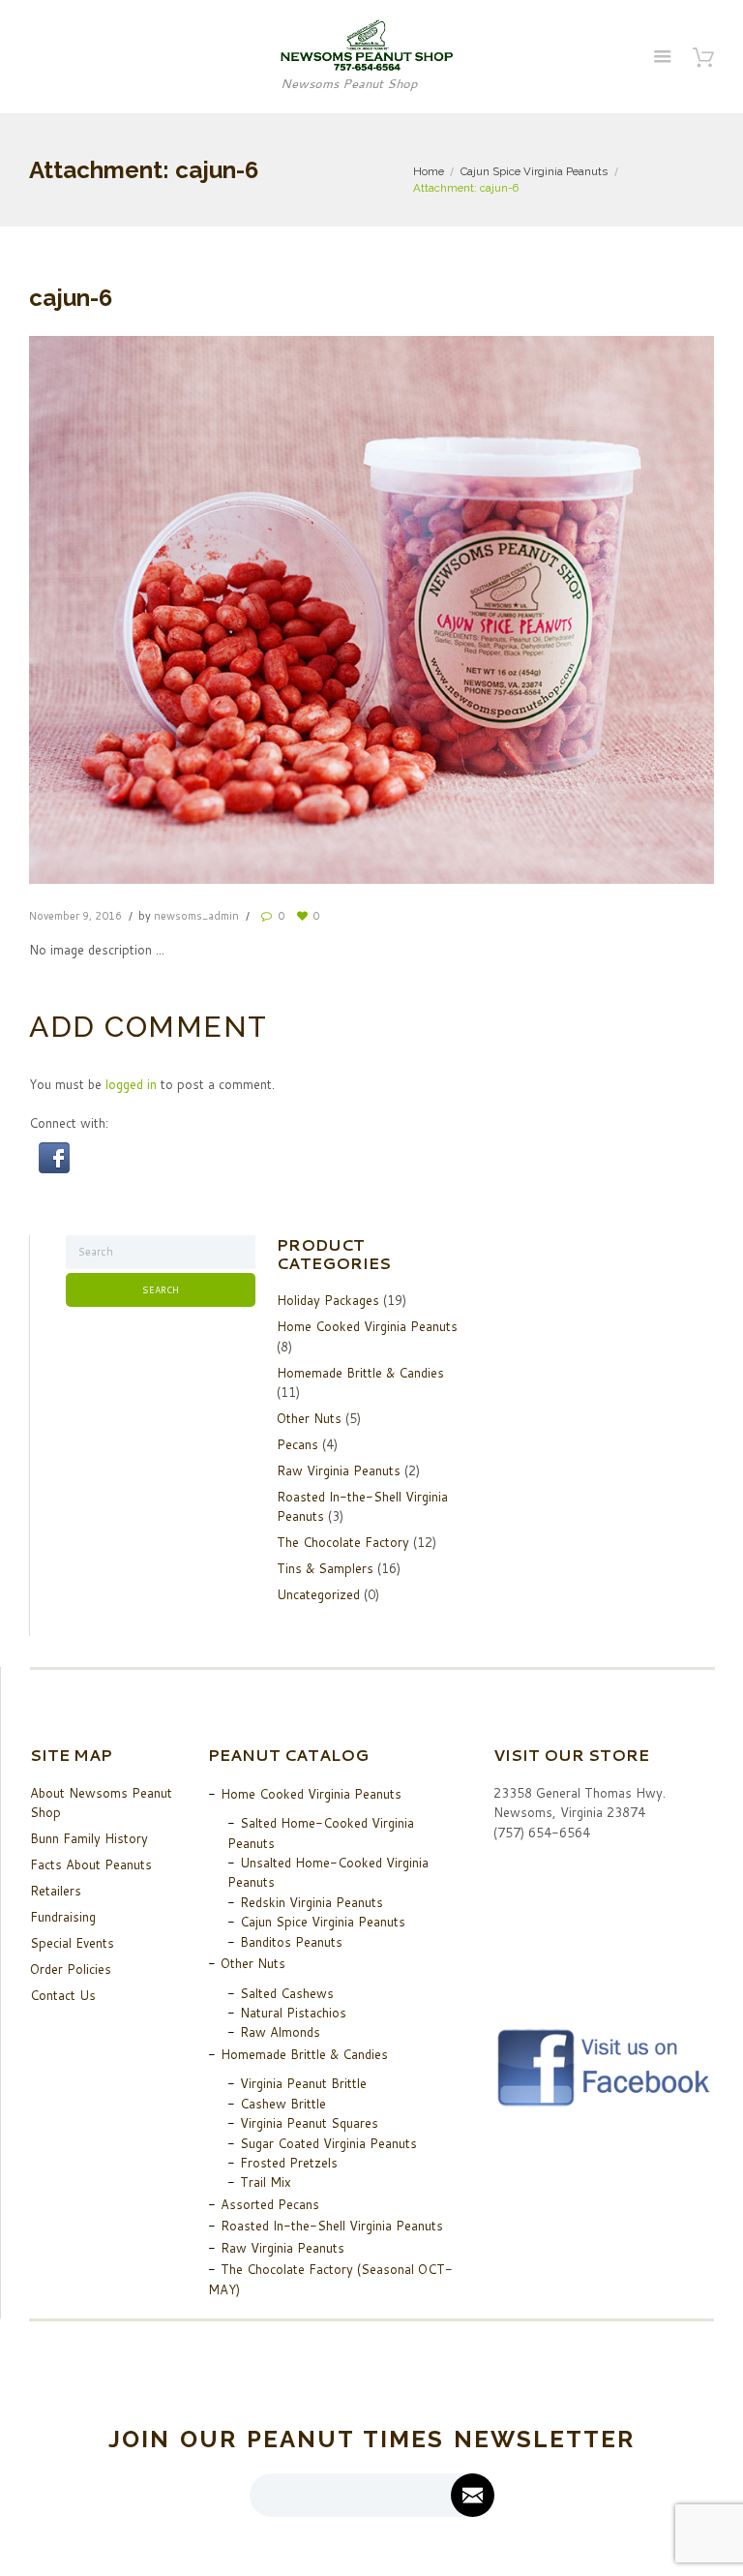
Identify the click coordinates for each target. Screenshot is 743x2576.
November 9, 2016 (75, 916)
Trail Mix (266, 2182)
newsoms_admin (196, 916)
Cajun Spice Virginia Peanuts (534, 171)
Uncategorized (318, 1594)
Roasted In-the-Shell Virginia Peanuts (332, 2226)
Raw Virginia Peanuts (339, 1470)
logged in (131, 1084)
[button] (54, 1152)
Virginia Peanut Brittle (303, 2083)
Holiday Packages (328, 1300)
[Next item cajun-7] (543, 610)
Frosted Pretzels (289, 2163)
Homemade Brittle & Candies (360, 1373)
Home (429, 171)
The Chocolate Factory (343, 1542)
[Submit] (473, 2495)
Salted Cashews (287, 1993)
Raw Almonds (280, 2032)
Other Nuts (309, 1418)
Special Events (72, 1943)
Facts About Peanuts (91, 1864)
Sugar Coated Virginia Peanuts (328, 2143)
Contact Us (63, 1995)
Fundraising (63, 1917)
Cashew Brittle (283, 2104)
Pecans (297, 1444)
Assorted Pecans (270, 2204)
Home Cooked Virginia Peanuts (367, 1326)
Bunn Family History (89, 1838)
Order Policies (71, 1969)
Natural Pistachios (293, 2013)
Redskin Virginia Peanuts (312, 1902)
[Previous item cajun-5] (200, 610)
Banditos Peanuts (291, 1942)
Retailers (56, 1891)
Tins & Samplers (325, 1568)
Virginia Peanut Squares (309, 2123)
